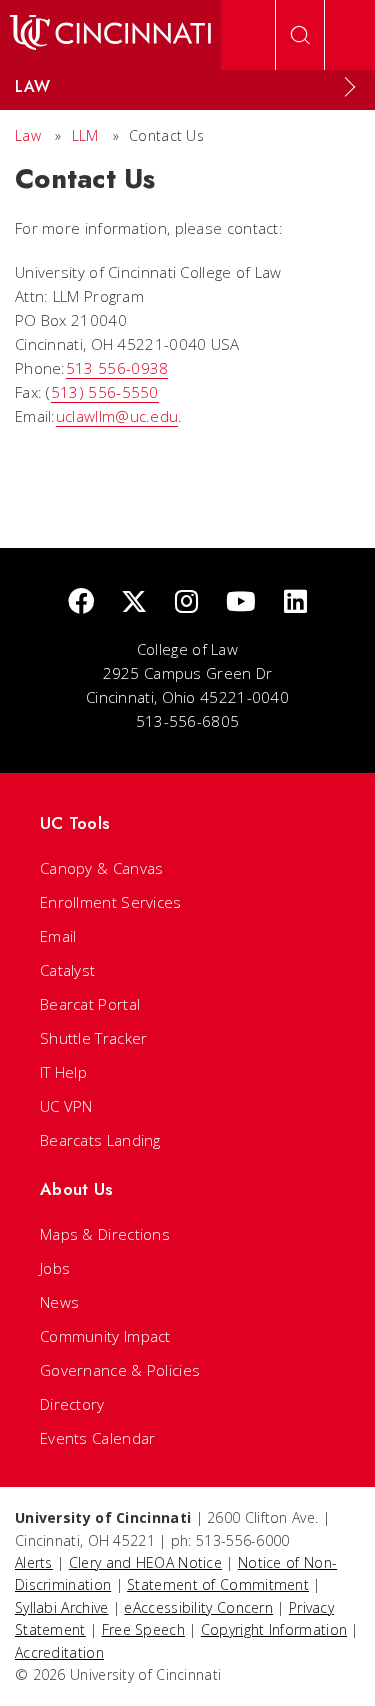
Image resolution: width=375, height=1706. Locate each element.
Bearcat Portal (90, 1004)
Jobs (55, 1268)
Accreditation (59, 1652)
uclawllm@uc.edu (117, 416)
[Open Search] (300, 35)
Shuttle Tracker (94, 1038)
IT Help (63, 1072)
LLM (85, 135)
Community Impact (105, 1336)
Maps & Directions (105, 1234)
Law (28, 135)
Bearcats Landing (100, 1140)
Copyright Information (274, 1629)
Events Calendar (98, 1438)
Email (58, 936)
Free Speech (143, 1629)
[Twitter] (134, 602)
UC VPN (66, 1106)
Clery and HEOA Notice (145, 1562)
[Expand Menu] (350, 87)
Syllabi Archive (62, 1607)
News (59, 1302)
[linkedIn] (295, 602)
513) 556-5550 (105, 392)
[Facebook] (81, 602)
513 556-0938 (117, 368)
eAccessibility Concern (198, 1607)
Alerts (34, 1562)
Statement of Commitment (218, 1584)
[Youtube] (241, 602)
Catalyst (67, 970)
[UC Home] (110, 35)
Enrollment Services (111, 902)
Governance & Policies (120, 1370)
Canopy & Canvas (102, 868)
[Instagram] (186, 602)
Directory (72, 1404)
